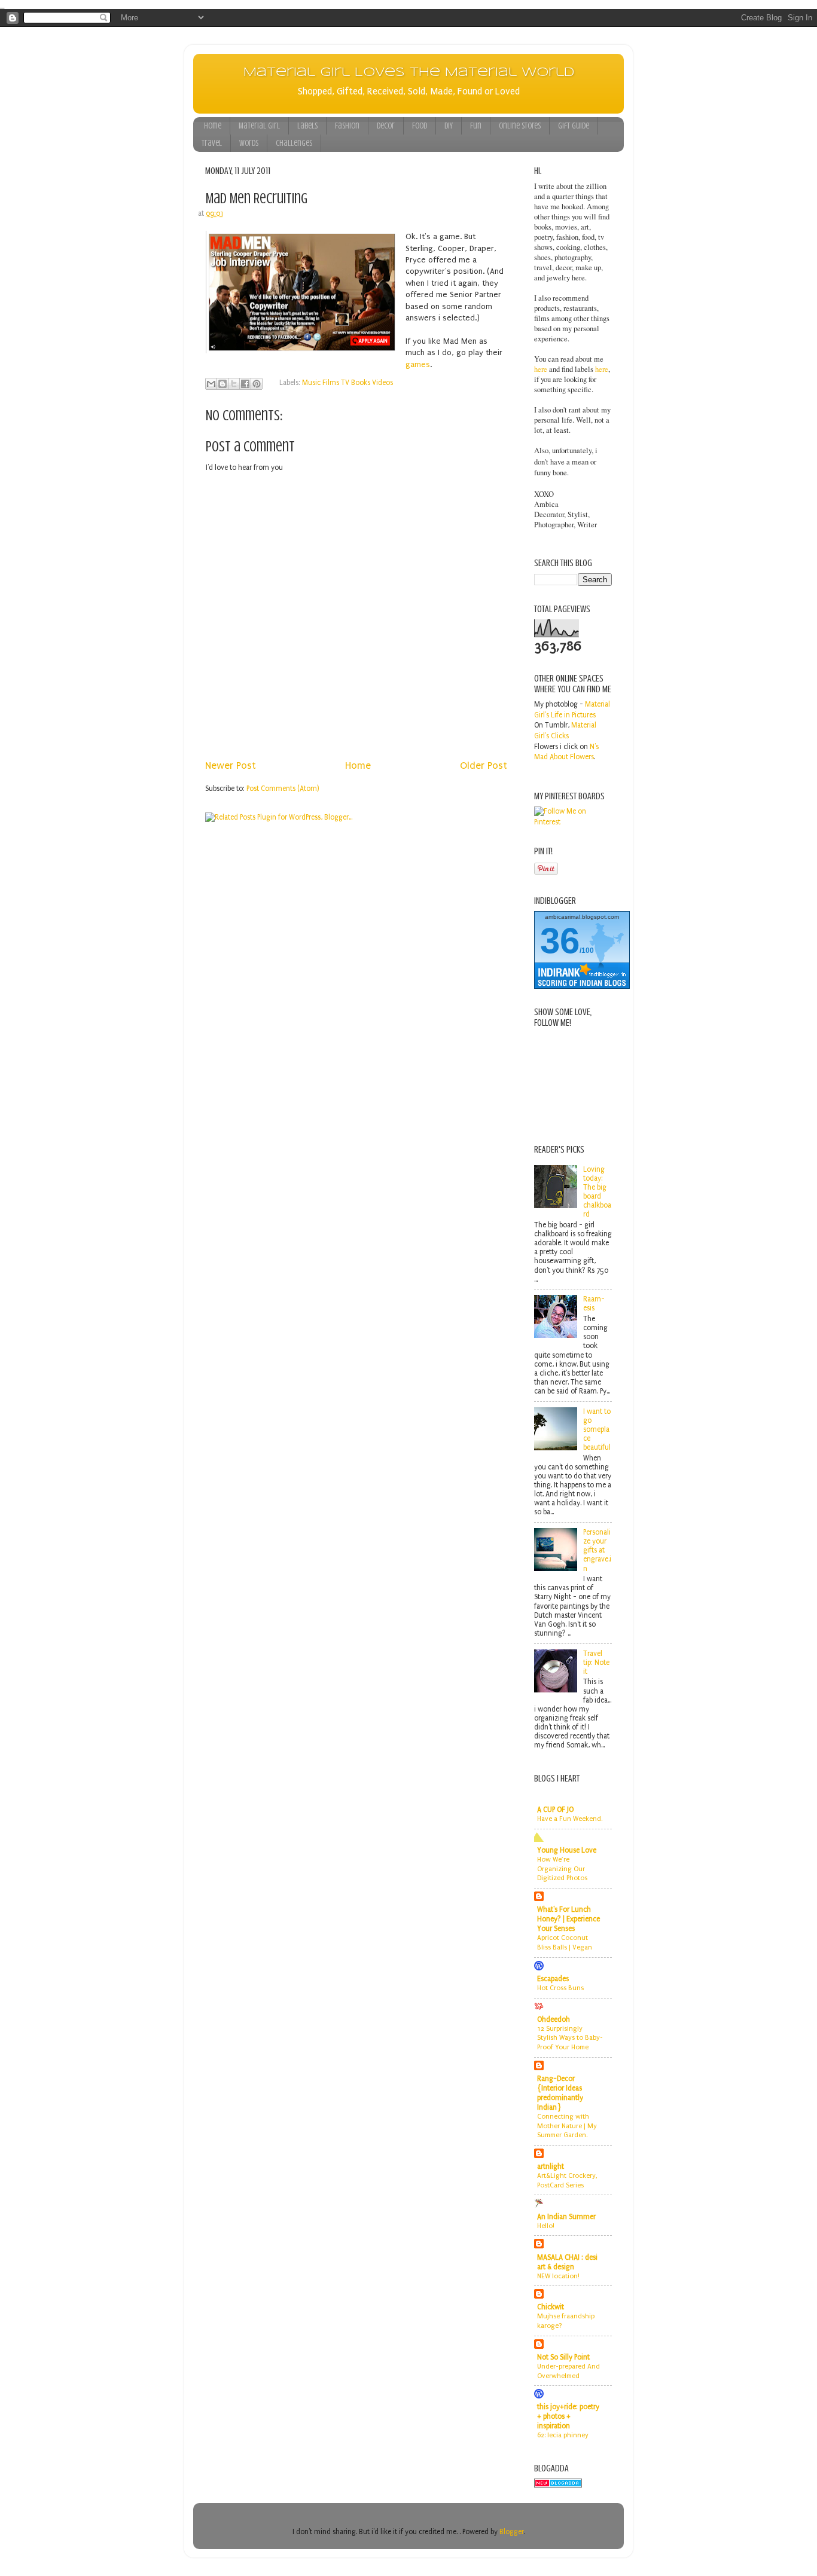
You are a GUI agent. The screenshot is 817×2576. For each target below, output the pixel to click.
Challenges (294, 143)
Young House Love (567, 1850)
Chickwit (551, 2307)
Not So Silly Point (563, 2357)
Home (213, 126)
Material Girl (259, 126)
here (541, 369)
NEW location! (558, 2276)
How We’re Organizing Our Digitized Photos (562, 1869)
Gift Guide (574, 126)
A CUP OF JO (555, 1810)
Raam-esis (594, 1304)
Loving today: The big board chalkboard (597, 1192)
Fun (476, 126)
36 (560, 941)
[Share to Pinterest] (257, 384)
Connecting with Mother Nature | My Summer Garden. (567, 2126)
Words (249, 143)
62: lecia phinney (563, 2435)
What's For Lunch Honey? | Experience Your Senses (568, 1919)
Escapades (553, 1979)
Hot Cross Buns (560, 1988)
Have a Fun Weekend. (570, 1819)
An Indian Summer (566, 2217)
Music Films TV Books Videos (347, 383)
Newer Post (231, 766)
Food (420, 126)
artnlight (551, 2166)
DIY (449, 126)
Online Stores (520, 126)
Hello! (546, 2226)
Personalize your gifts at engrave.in (597, 1550)
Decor (386, 126)
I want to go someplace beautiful (597, 1429)
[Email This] (211, 384)
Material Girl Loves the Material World (409, 73)
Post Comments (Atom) (283, 789)
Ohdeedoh (554, 2019)
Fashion (347, 126)
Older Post (484, 766)
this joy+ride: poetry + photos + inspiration (568, 2416)
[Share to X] (234, 384)
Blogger (512, 2532)
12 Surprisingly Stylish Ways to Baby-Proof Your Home (570, 2038)
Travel (212, 143)
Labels (307, 126)
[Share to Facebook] (245, 384)
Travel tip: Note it (596, 1663)
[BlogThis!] (222, 384)
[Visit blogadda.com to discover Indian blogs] (558, 2485)
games (418, 364)
